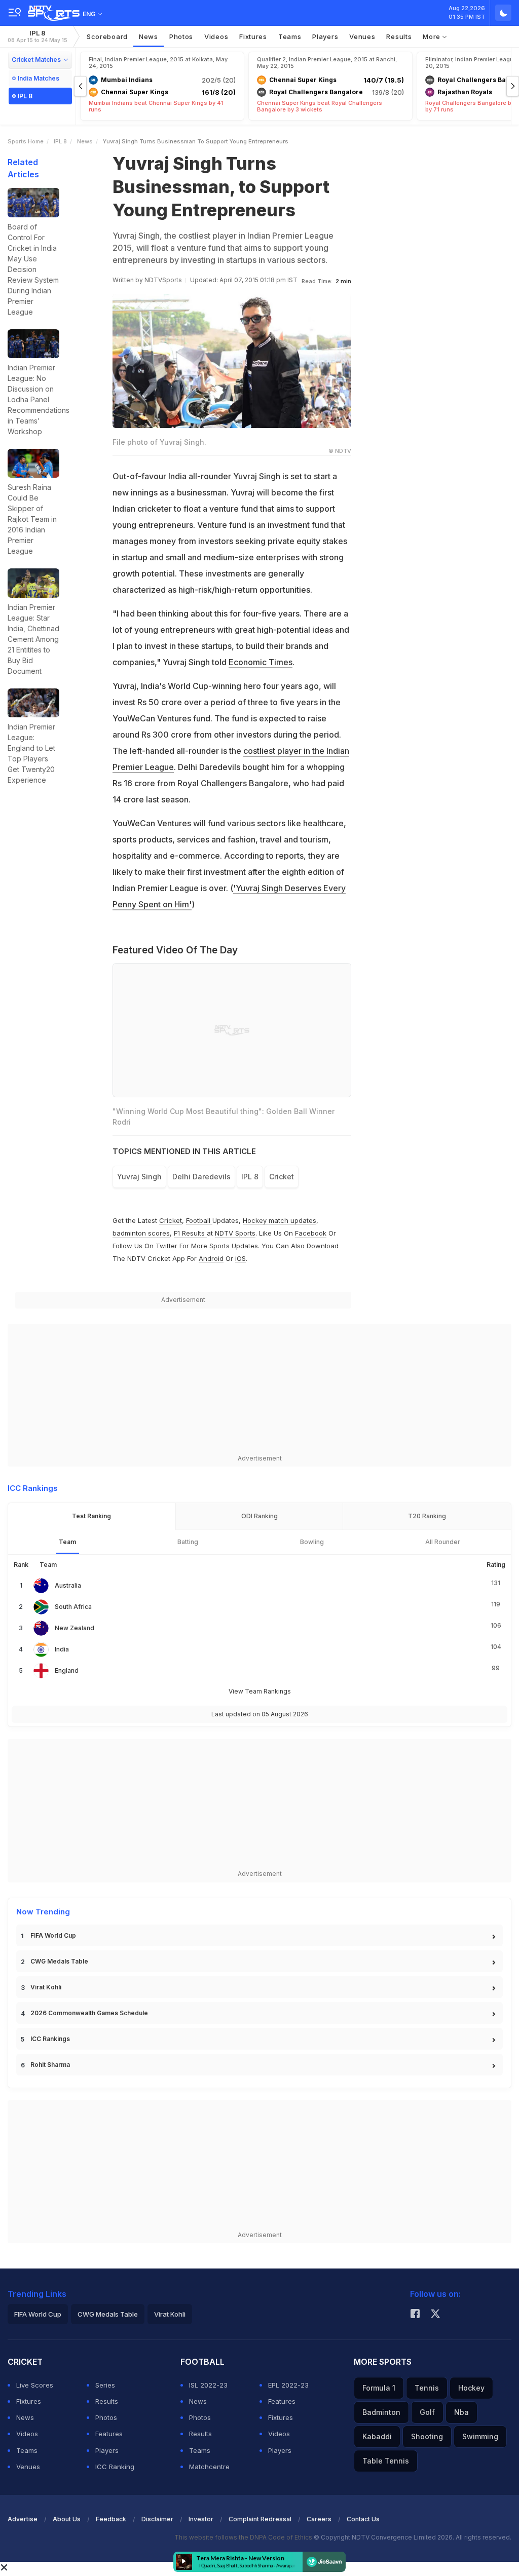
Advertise (23, 2519)
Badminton (381, 2412)
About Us (67, 2519)
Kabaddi (377, 2436)
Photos (181, 36)
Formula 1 (379, 2388)
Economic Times (261, 662)
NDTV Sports (235, 1233)
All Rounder (443, 1542)
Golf (427, 2412)
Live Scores (35, 2385)
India (62, 1649)
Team (67, 1542)
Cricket (171, 1220)
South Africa (73, 1607)
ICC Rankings (50, 2039)
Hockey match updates (280, 1220)
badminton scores (141, 1233)
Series (105, 2385)
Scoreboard (107, 36)
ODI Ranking (259, 1516)
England (67, 1670)
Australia (68, 1585)
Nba (461, 2412)
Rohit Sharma (50, 2065)
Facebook (311, 1233)
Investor (201, 2519)
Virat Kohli (46, 1987)
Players (107, 2450)
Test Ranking (91, 1516)
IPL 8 (38, 36)
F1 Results (190, 1233)
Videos (216, 36)
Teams (27, 2450)
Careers (319, 2519)
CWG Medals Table (59, 1961)
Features (109, 2434)
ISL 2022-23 (208, 2385)
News (149, 36)
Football (199, 1220)
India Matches (39, 78)
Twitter (166, 1246)
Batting (188, 1542)
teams (290, 36)
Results (399, 36)
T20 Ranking (427, 1516)
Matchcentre (209, 2467)
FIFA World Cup (53, 1935)
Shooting (427, 2436)
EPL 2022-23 (288, 2385)
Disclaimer (157, 2519)
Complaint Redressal (260, 2519)
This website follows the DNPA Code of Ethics (244, 2537)
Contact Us (363, 2519)
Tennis (427, 2388)
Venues (362, 36)
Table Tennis (386, 2461)
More (433, 36)
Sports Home (26, 141)
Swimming (480, 2436)
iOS (240, 1258)
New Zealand (75, 1628)
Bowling (312, 1542)
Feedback (111, 2519)
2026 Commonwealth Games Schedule (89, 2013)
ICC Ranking (115, 2467)
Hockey (471, 2388)
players (325, 36)
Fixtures (253, 36)
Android (211, 1258)
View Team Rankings (260, 1691)
